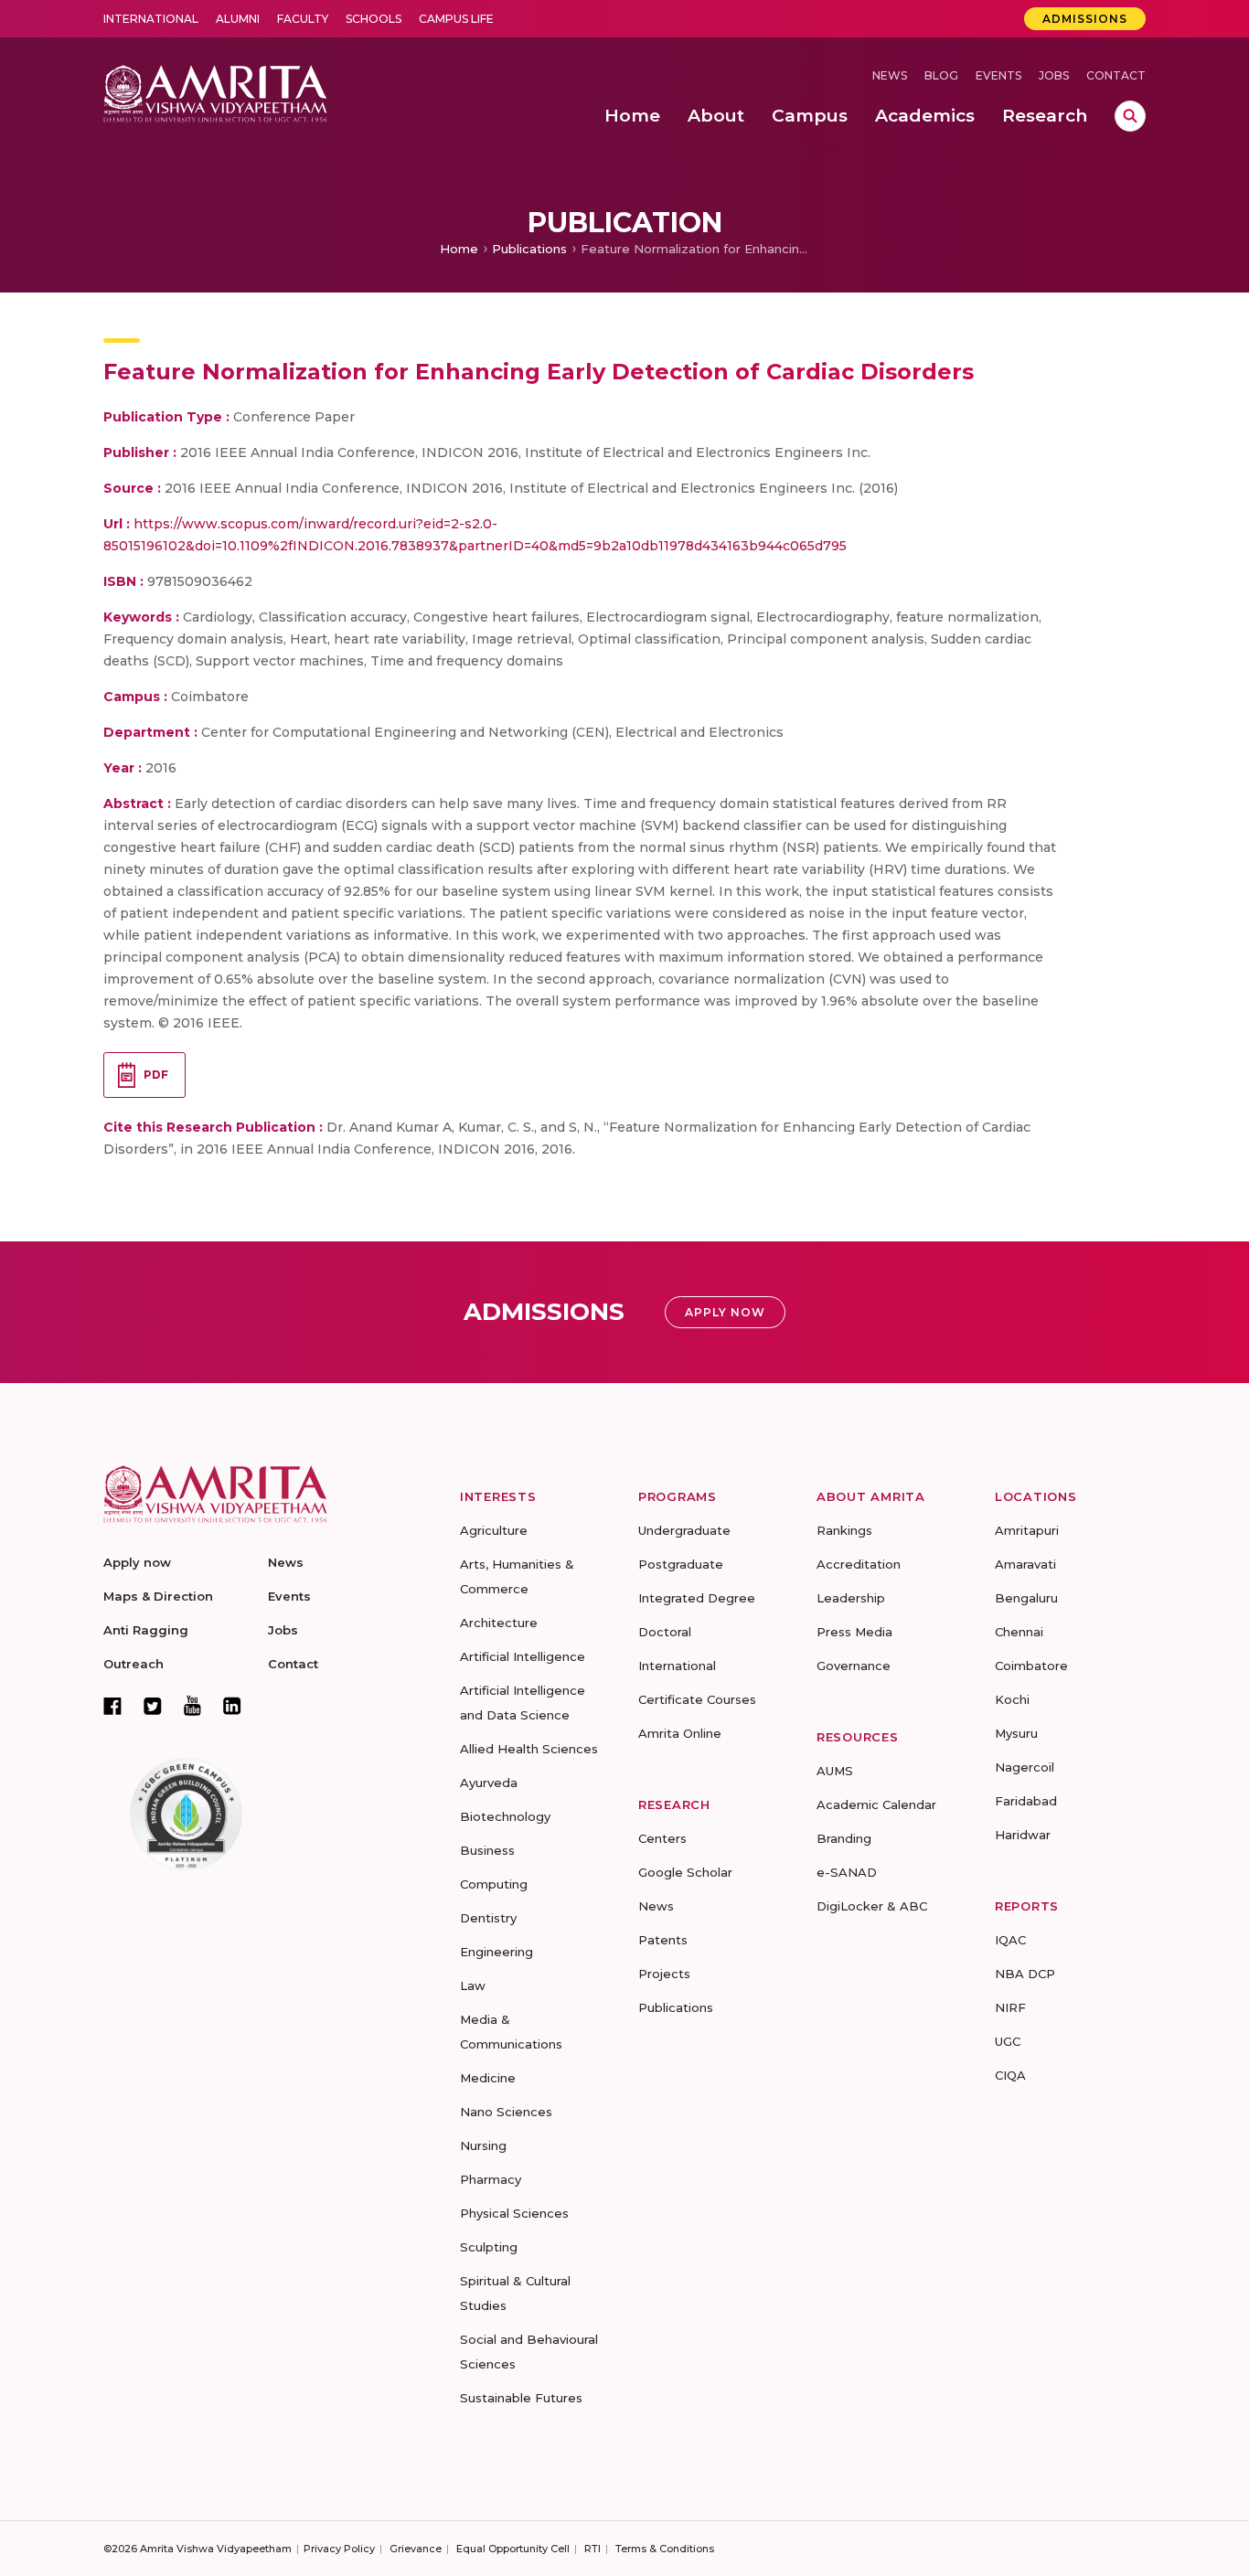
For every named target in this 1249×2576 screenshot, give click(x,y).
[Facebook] (112, 1706)
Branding (844, 1838)
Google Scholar (685, 1872)
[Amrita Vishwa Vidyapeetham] (215, 92)
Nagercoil (1025, 1767)
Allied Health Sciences (529, 1749)
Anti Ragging (146, 1630)
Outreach (133, 1664)
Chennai (1019, 1632)
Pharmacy (491, 2179)
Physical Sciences (514, 2213)
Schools (374, 19)
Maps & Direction (158, 1596)
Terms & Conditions (665, 2549)
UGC (1008, 2041)
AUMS (835, 1771)
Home (459, 249)
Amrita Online (680, 1733)
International (151, 19)
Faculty (303, 19)
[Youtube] (192, 1705)
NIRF (1010, 2007)
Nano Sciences (506, 2112)
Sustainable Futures (521, 2398)
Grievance (416, 2549)
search (1130, 116)
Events (998, 75)
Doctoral (665, 1632)
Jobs (1054, 75)
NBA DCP (1025, 1974)
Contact (1116, 75)
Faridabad (1026, 1801)
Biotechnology (505, 1816)
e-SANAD (847, 1872)
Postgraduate (681, 1564)
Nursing (483, 2145)
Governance (854, 1666)
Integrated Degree (697, 1598)
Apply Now (725, 1312)
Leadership (851, 1598)
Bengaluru (1026, 1598)
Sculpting (489, 2247)
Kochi (1012, 1699)
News (890, 75)
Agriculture (494, 1530)
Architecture (499, 1623)
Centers (662, 1838)
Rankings (844, 1530)
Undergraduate (684, 1530)
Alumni (238, 19)
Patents (663, 1940)
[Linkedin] (232, 1706)
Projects (664, 1974)
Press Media (854, 1632)
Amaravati (1025, 1564)
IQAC (1010, 1940)
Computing (494, 1884)
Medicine (488, 2078)
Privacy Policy (339, 2549)
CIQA (1010, 2075)
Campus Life (456, 19)
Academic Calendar (876, 1804)
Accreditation (859, 1564)
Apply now (137, 1562)
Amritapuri (1027, 1530)
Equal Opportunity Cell (513, 2549)
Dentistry (488, 1918)
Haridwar (1023, 1835)
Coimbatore (1031, 1666)
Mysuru (1016, 1733)
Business (487, 1850)
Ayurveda (489, 1783)
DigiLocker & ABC (872, 1906)
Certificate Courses (697, 1699)
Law (473, 1985)
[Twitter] (153, 1706)
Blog (941, 75)
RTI (592, 2549)
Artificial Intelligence (523, 1656)
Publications (529, 249)
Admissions (1085, 19)
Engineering (496, 1952)
